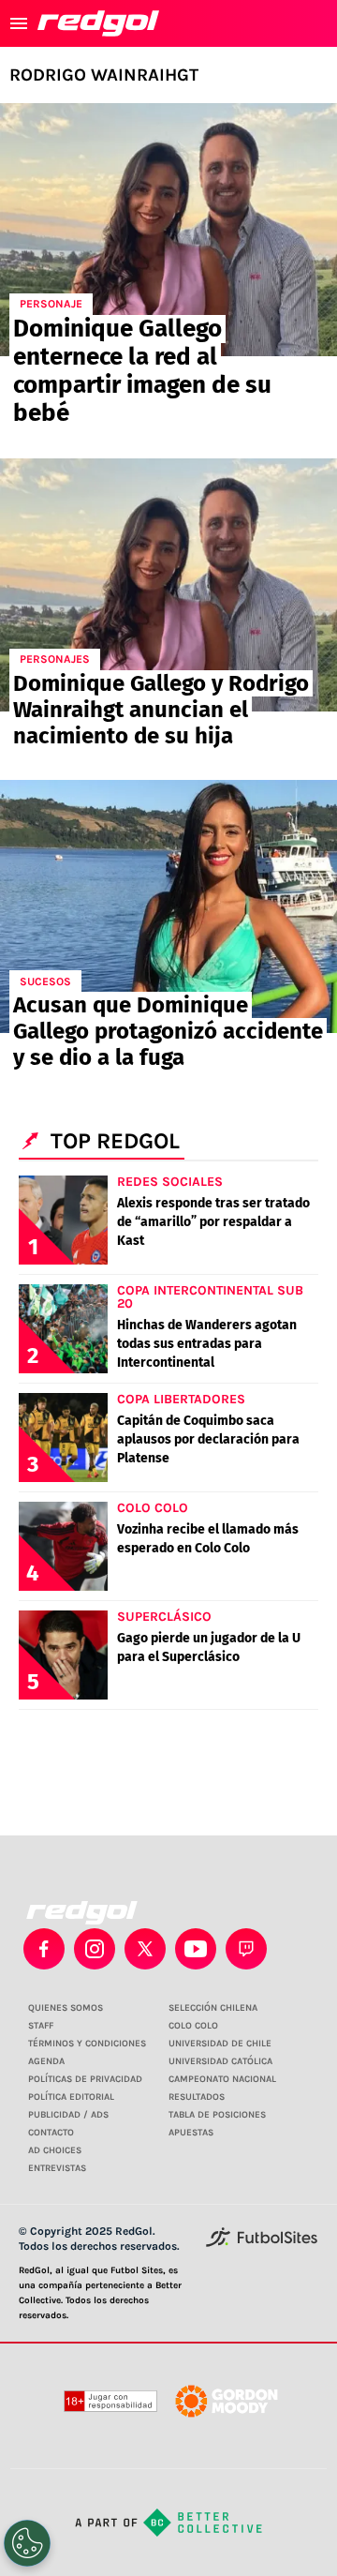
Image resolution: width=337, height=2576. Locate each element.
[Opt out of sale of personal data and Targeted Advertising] (27, 2543)
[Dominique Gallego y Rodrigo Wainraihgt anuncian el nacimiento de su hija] (168, 585)
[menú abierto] (19, 23)
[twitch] (246, 1949)
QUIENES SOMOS (66, 2008)
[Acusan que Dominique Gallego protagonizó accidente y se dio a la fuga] (168, 906)
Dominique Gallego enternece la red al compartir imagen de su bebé (142, 371)
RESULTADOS (197, 2097)
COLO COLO (193, 2026)
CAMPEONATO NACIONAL (222, 2079)
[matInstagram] (95, 1949)
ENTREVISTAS (57, 2168)
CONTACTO (51, 2133)
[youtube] (196, 1949)
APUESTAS (191, 2133)
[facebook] (44, 1949)
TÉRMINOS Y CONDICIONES (87, 2044)
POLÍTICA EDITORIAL (71, 2097)
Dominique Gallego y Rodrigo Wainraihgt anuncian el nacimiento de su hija (161, 710)
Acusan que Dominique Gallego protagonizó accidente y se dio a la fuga (168, 1031)
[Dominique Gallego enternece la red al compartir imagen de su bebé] (168, 230)
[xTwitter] (145, 1949)
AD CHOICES (55, 2150)
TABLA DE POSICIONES (217, 2115)
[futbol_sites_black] (262, 2244)
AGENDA (46, 2061)
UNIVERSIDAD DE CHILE (220, 2044)
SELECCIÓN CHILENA (213, 2008)
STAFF (41, 2026)
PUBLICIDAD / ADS (68, 2115)
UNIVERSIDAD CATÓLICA (220, 2061)
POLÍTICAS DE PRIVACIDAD (85, 2079)
